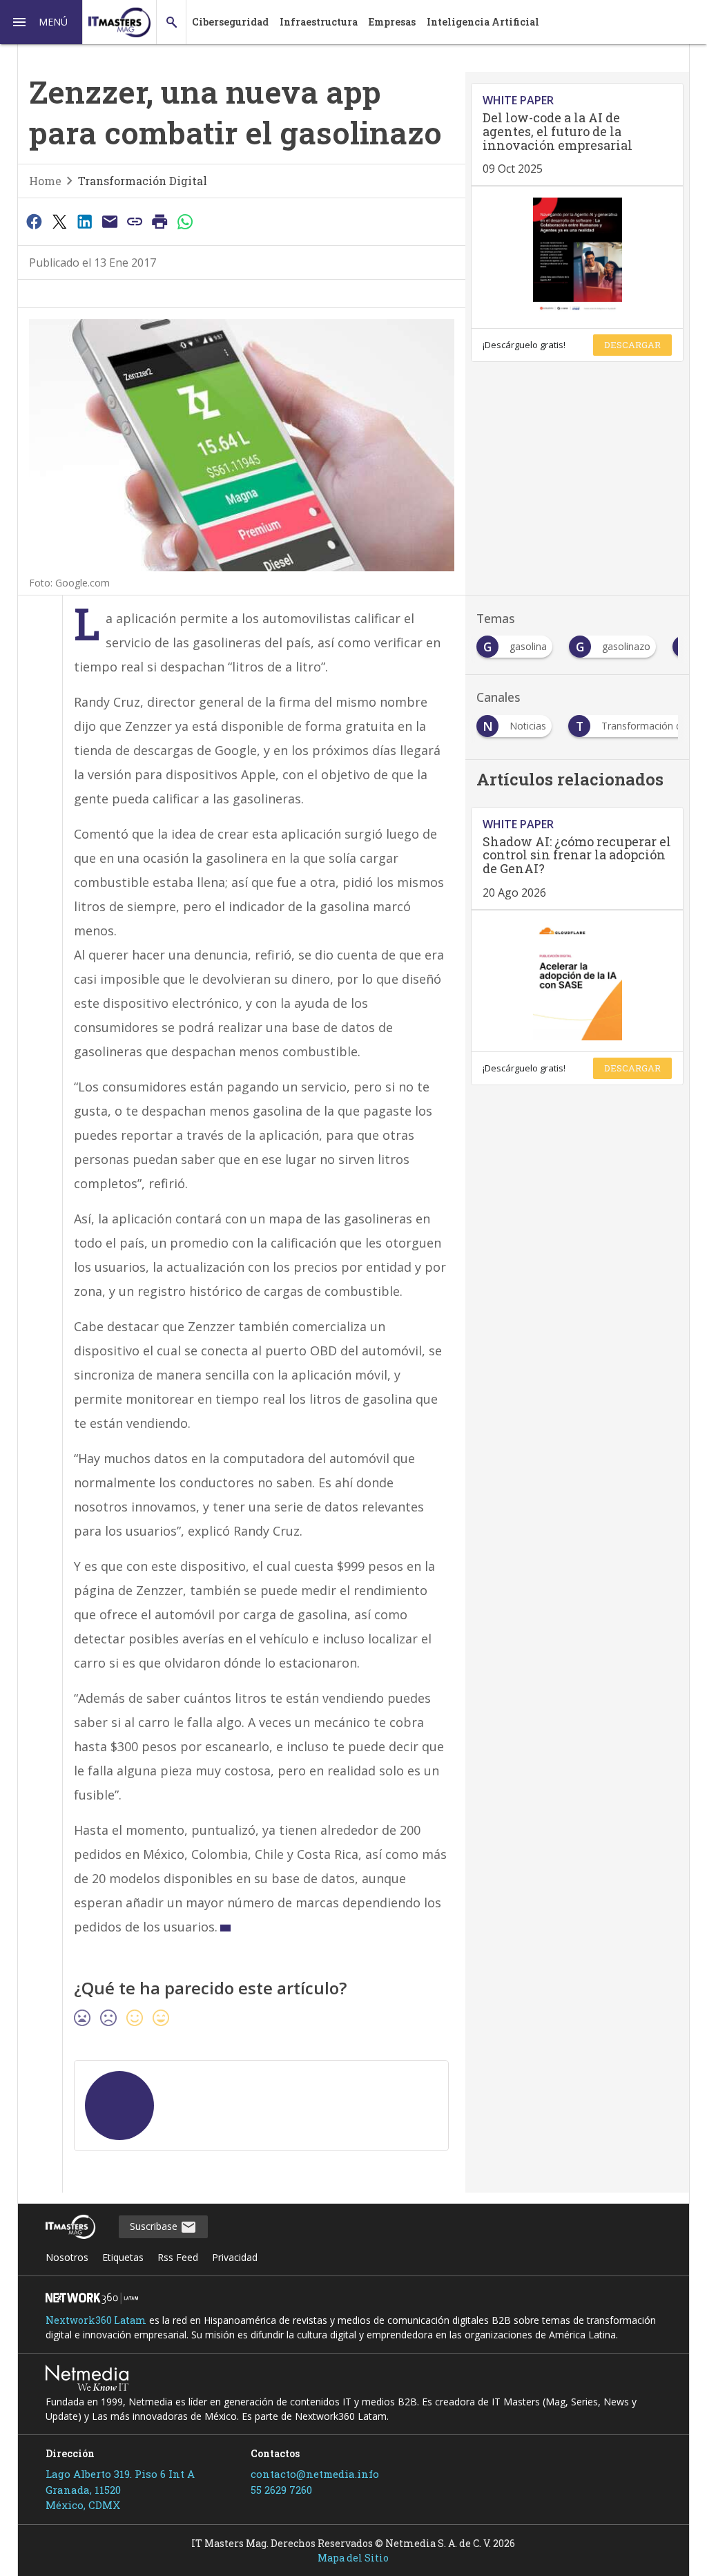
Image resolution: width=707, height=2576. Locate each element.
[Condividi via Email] (110, 221)
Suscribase (155, 2226)
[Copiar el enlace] (135, 221)
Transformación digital (143, 181)
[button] (41, 22)
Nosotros (67, 2257)
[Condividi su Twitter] (59, 221)
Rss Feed (178, 2257)
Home (45, 181)
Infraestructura (319, 22)
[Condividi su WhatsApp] (185, 221)
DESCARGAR (632, 345)
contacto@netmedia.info (315, 2474)
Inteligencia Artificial (483, 22)
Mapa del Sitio (353, 2558)
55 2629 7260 (281, 2490)
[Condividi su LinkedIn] (84, 221)
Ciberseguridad (230, 22)
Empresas (392, 22)
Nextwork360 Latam (96, 2320)
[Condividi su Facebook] (35, 221)
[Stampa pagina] (160, 221)
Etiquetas (123, 2257)
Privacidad (235, 2257)
